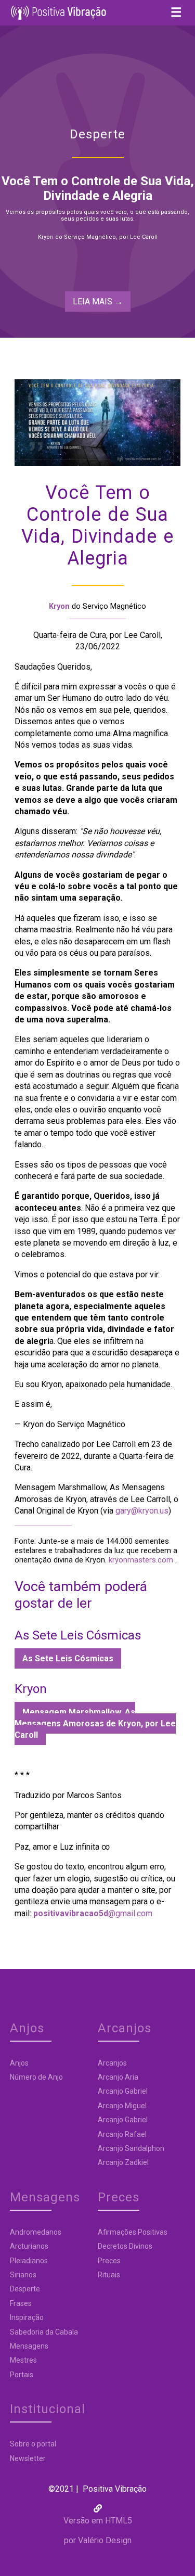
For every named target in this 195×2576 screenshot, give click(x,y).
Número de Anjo (36, 2077)
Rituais (109, 2275)
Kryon (59, 606)
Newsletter (28, 2458)
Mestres (23, 2360)
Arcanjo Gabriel (123, 2091)
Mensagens (29, 2346)
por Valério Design (98, 2540)
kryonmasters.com (140, 1560)
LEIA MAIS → (98, 302)
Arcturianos (29, 2246)
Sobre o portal (33, 2444)
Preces (109, 2261)
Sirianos (23, 2275)
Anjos (19, 2063)
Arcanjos (112, 2063)
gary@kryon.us (142, 1511)
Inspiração (27, 2317)
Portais (22, 2375)
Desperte (25, 2289)
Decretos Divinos (125, 2246)
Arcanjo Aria (118, 2077)
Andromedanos (36, 2232)
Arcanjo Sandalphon (131, 2148)
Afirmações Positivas (133, 2232)
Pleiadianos (29, 2261)
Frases (21, 2303)
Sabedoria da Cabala (44, 2332)
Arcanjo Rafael (122, 2134)
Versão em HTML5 (98, 2521)
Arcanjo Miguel (122, 2106)
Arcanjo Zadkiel (123, 2162)
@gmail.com (93, 1913)
